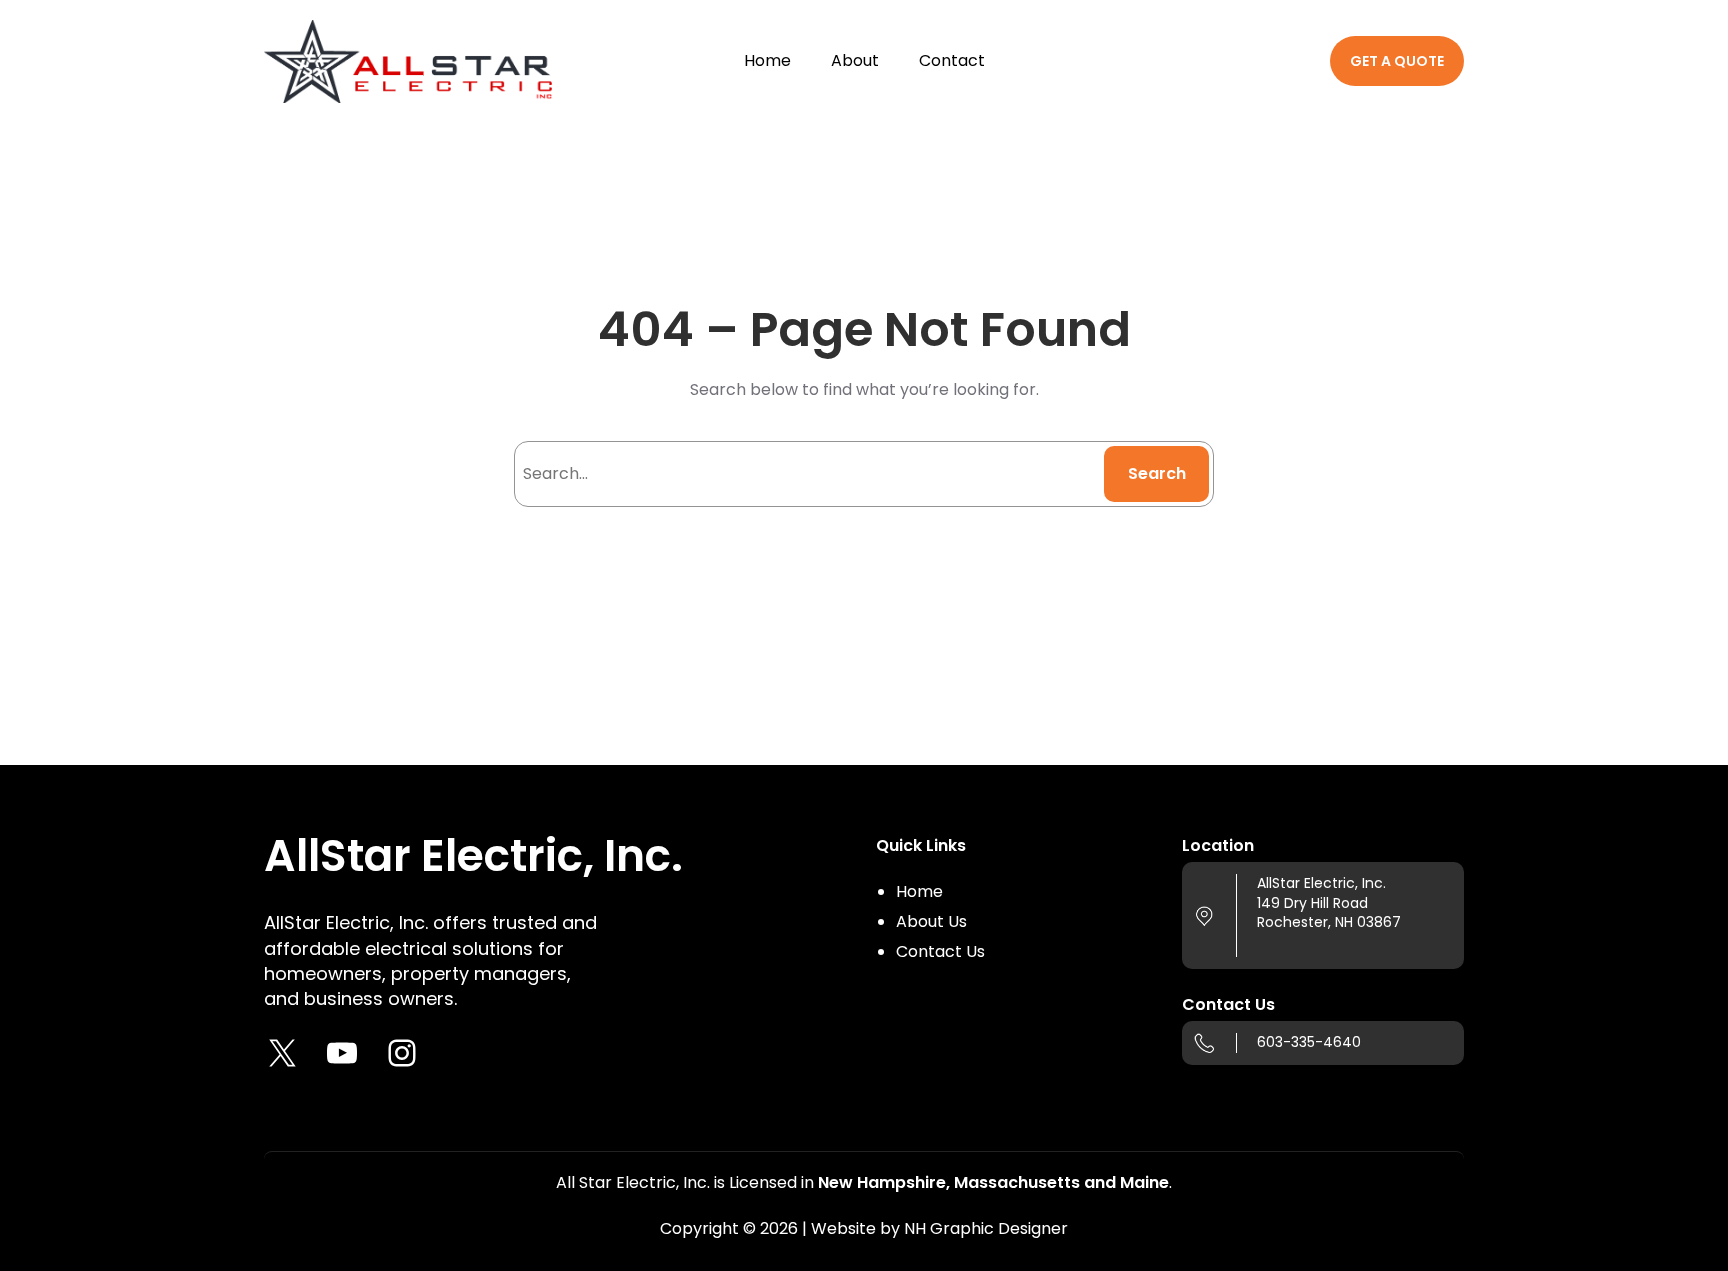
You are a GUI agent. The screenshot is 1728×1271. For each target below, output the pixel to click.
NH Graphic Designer (986, 1228)
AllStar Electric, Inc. (473, 855)
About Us (931, 921)
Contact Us (940, 951)
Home (919, 891)
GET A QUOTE (1397, 61)
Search (1157, 473)
